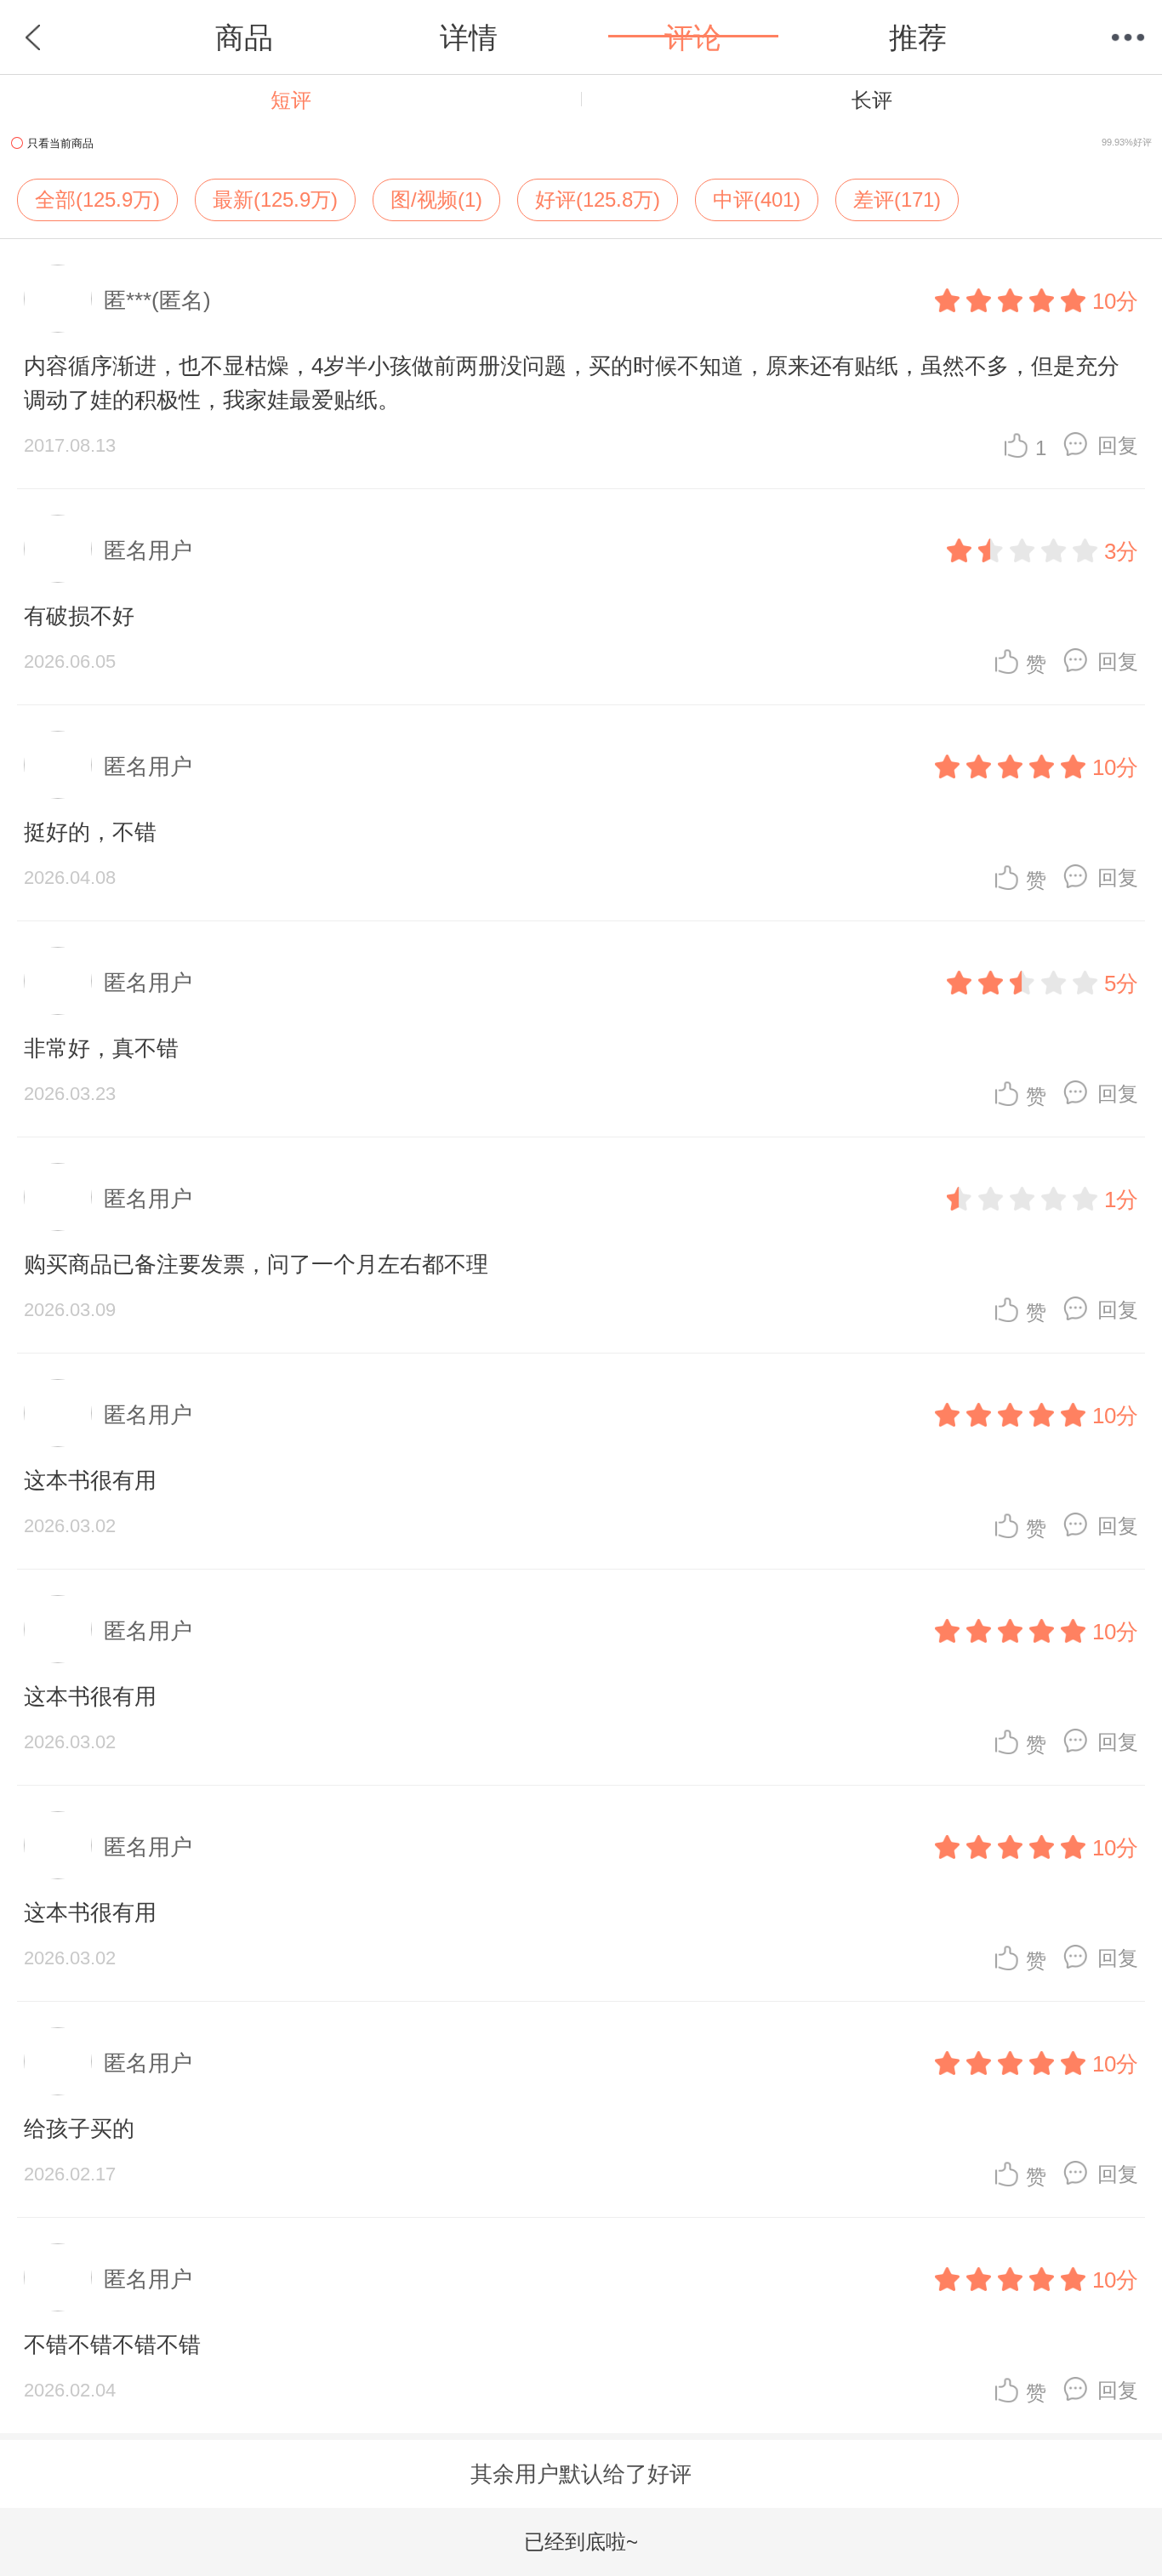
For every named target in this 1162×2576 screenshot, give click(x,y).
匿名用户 (148, 550)
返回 (34, 37)
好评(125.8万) (598, 199)
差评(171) (897, 199)
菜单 (1128, 37)
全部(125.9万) (97, 199)
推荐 (918, 37)
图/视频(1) (436, 199)
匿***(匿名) (157, 300)
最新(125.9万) (275, 199)
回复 (1118, 445)
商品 (244, 37)
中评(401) (757, 199)
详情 (469, 37)
